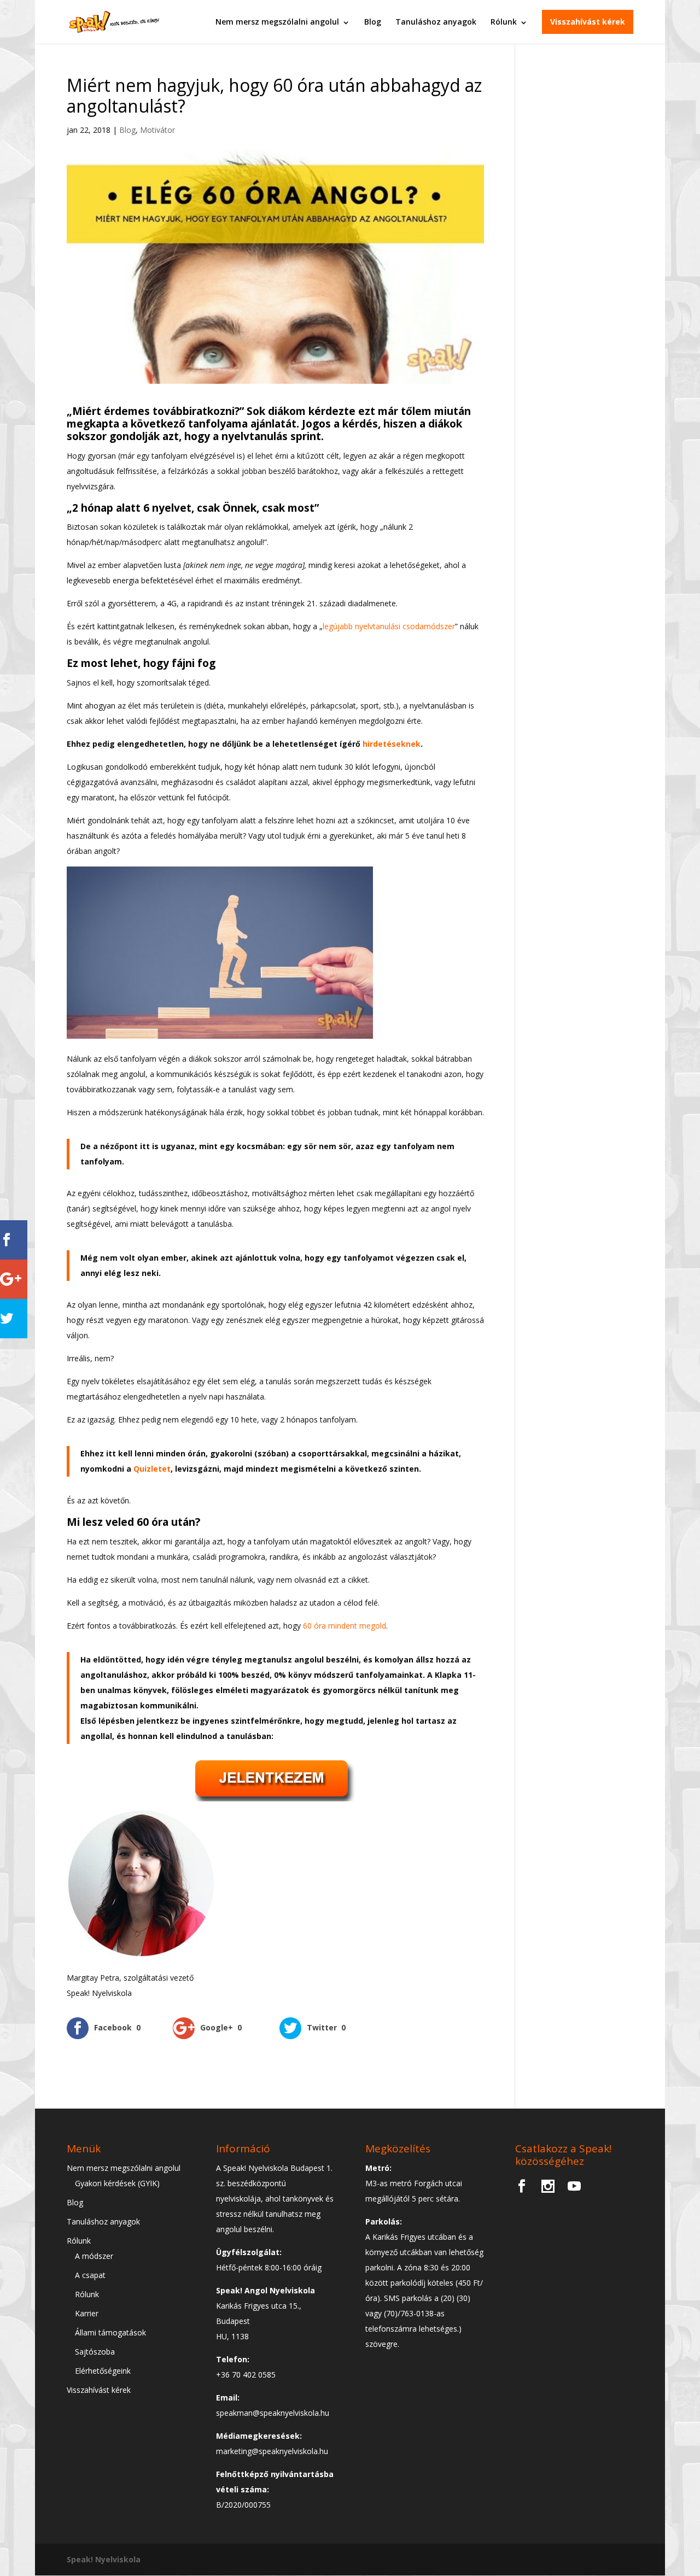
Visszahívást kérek (588, 22)
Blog (373, 22)
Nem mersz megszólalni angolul (277, 22)
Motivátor (157, 130)
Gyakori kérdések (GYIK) (117, 2183)
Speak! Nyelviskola (104, 2559)
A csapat (90, 2275)
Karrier (87, 2313)
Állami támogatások (110, 2332)
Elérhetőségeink (103, 2371)
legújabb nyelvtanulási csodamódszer (389, 626)
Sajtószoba (95, 2352)
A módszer (94, 2256)
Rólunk (504, 22)
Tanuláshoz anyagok (436, 22)
